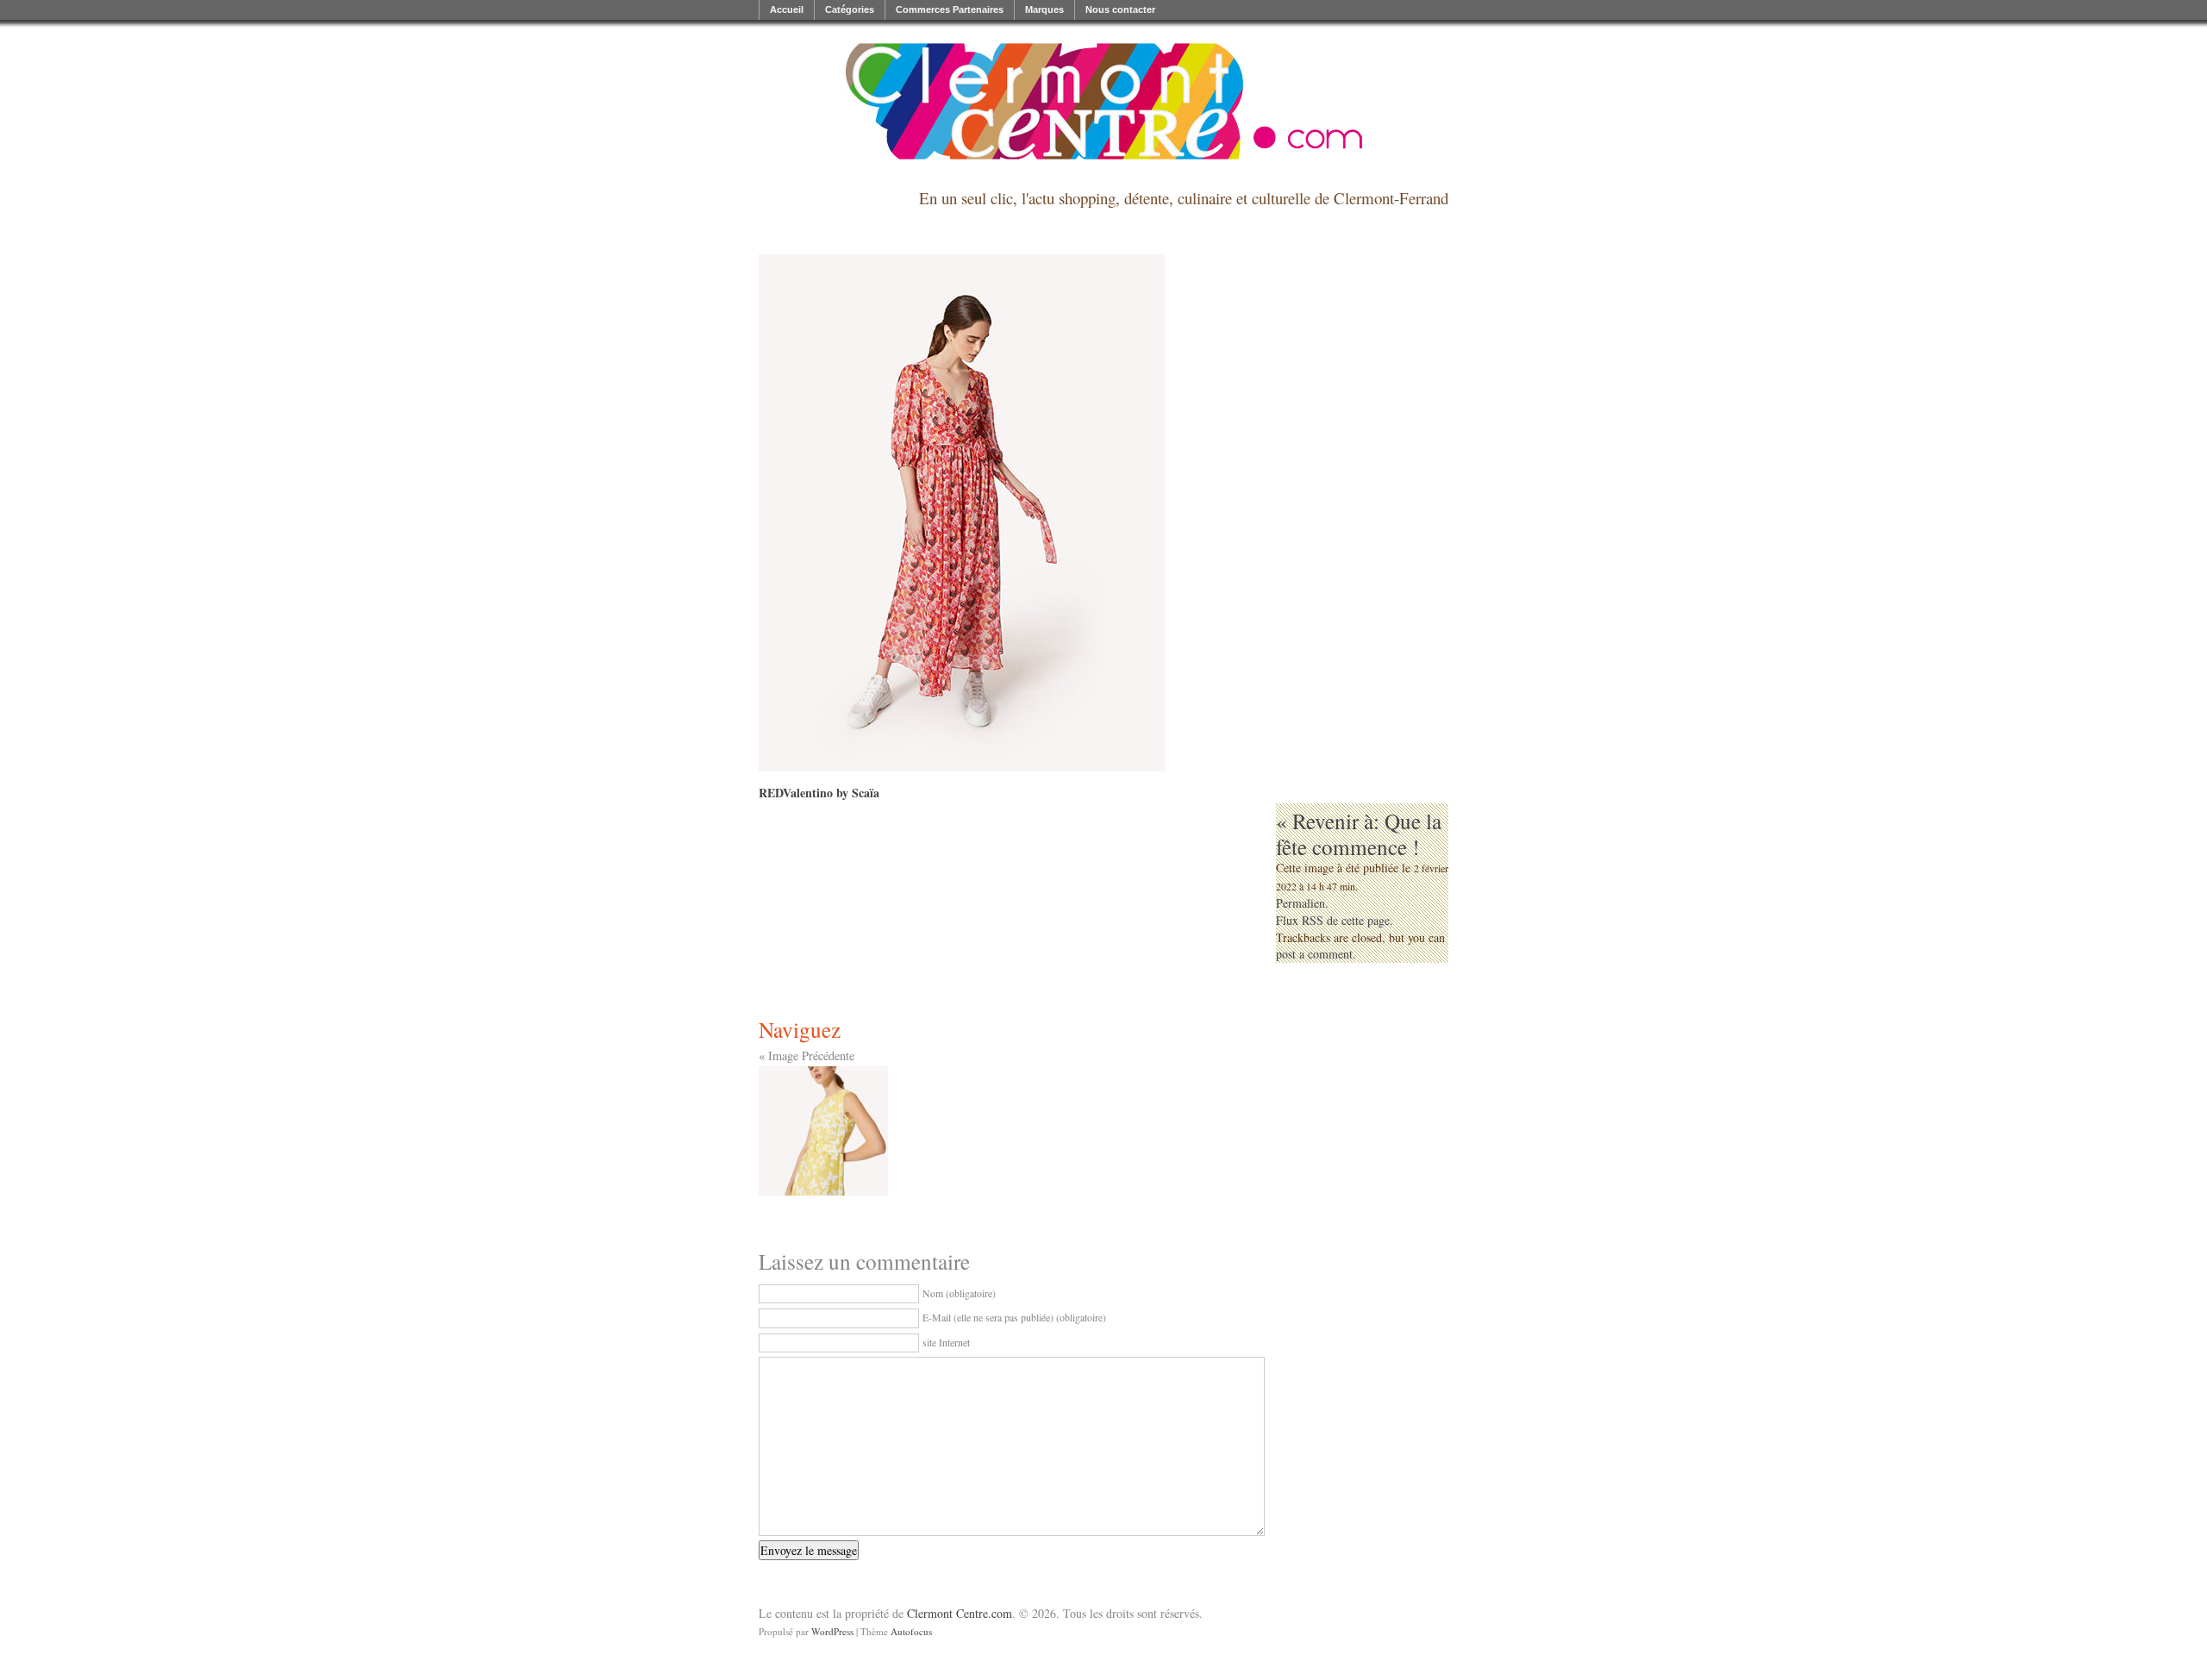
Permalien (1300, 903)
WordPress (832, 1631)
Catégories (850, 9)
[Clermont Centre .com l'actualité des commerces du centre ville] (1103, 101)
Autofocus (911, 1631)
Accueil (787, 9)
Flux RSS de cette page (1333, 920)
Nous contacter (1120, 9)
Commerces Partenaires (950, 9)
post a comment (1314, 954)
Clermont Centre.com (960, 1613)
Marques (1044, 9)
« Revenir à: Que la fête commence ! (1359, 834)
